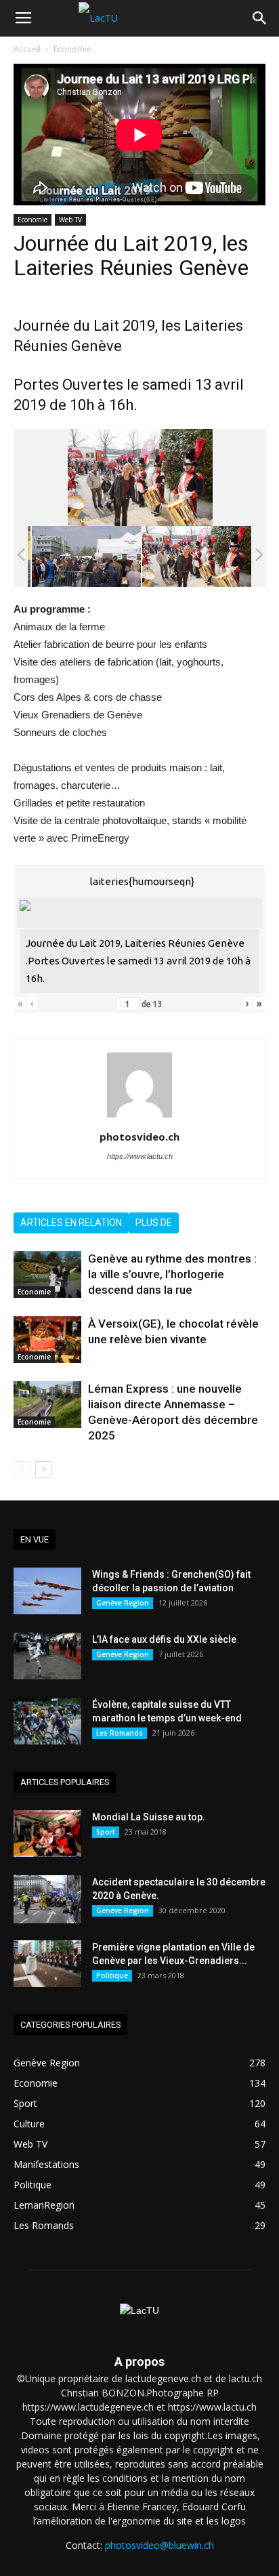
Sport (106, 1832)
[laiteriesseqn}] (223, 556)
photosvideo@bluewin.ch (159, 2545)
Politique (112, 1976)
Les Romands (120, 1733)
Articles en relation (71, 1223)
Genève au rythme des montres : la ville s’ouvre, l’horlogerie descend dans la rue (172, 1274)
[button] (260, 18)
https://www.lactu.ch (140, 1156)
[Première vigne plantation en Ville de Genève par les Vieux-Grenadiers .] (47, 1964)
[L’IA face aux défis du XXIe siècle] (47, 1656)
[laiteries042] (113, 556)
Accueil (27, 49)
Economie (72, 49)
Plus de (154, 1223)
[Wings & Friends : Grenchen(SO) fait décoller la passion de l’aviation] (47, 1591)
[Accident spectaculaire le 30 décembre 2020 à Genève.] (47, 1899)
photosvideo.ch (139, 1137)
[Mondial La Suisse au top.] (47, 1834)
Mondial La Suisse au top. (149, 1817)
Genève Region (123, 1603)
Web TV (70, 220)
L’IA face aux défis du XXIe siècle (164, 1639)
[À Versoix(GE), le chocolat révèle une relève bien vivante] (47, 1340)
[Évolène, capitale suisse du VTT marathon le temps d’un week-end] (47, 1721)
